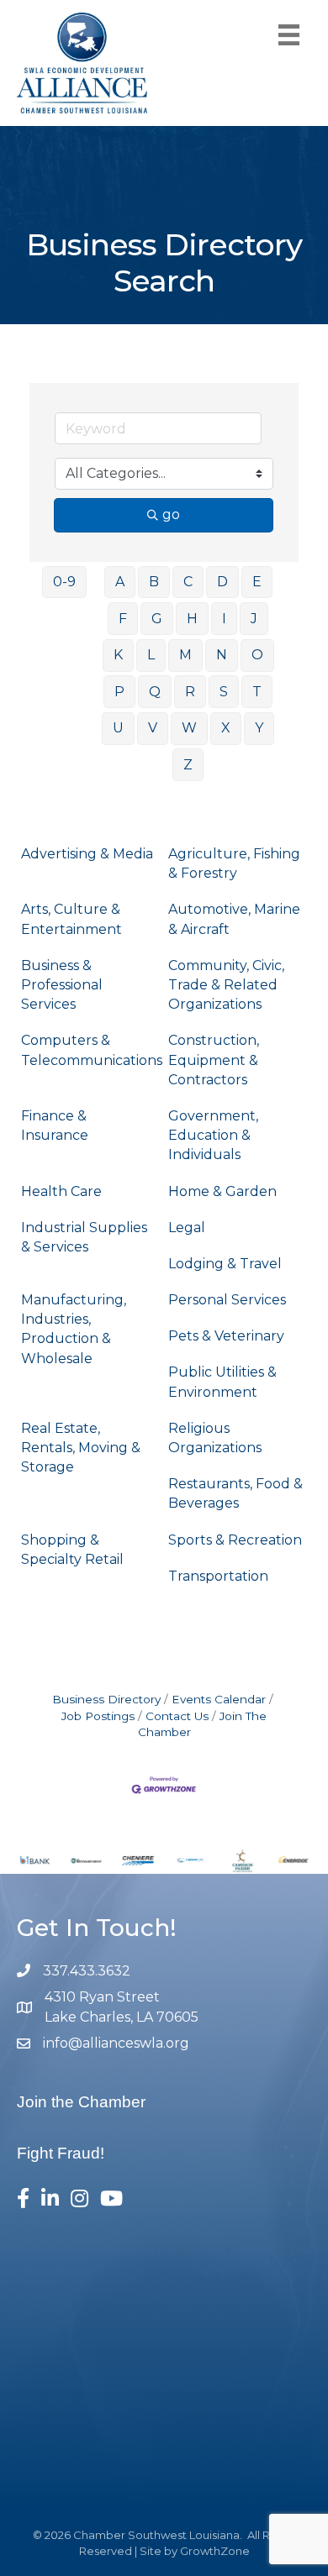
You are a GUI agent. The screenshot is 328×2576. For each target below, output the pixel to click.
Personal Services (227, 1300)
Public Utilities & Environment (222, 1382)
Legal (187, 1228)
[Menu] (289, 35)
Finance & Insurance (55, 1125)
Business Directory (106, 1699)
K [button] (118, 655)
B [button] (154, 582)
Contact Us (177, 1716)
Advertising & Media (87, 854)
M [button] (185, 655)
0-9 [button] (64, 582)
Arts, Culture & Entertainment (71, 919)
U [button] (118, 728)
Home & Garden (222, 1191)
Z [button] (188, 765)
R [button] (190, 692)
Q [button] (155, 692)
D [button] (222, 582)
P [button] (119, 692)
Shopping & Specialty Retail (72, 1550)
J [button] (254, 619)
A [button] (120, 582)
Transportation (218, 1576)
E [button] (257, 582)
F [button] (123, 619)
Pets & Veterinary (226, 1336)
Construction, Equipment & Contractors (214, 1060)
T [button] (257, 692)
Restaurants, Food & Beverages (235, 1493)
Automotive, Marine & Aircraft (234, 919)
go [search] (171, 514)
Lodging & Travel (225, 1264)
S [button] (224, 692)
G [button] (157, 619)
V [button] (153, 728)
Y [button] (259, 728)
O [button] (257, 655)
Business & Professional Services (62, 985)
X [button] (226, 728)
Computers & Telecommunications (92, 1050)
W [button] (189, 728)
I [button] (224, 619)
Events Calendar (219, 1699)
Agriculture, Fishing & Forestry (234, 863)
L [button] (151, 655)
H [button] (192, 619)
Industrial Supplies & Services (84, 1237)
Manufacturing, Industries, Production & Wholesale (74, 1329)
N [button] (222, 655)
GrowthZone (215, 2551)
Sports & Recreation (235, 1540)
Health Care (61, 1191)
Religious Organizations (215, 1438)
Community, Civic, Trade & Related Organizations (226, 985)
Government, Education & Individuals (213, 1135)
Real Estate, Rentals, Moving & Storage (81, 1448)
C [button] (188, 582)
